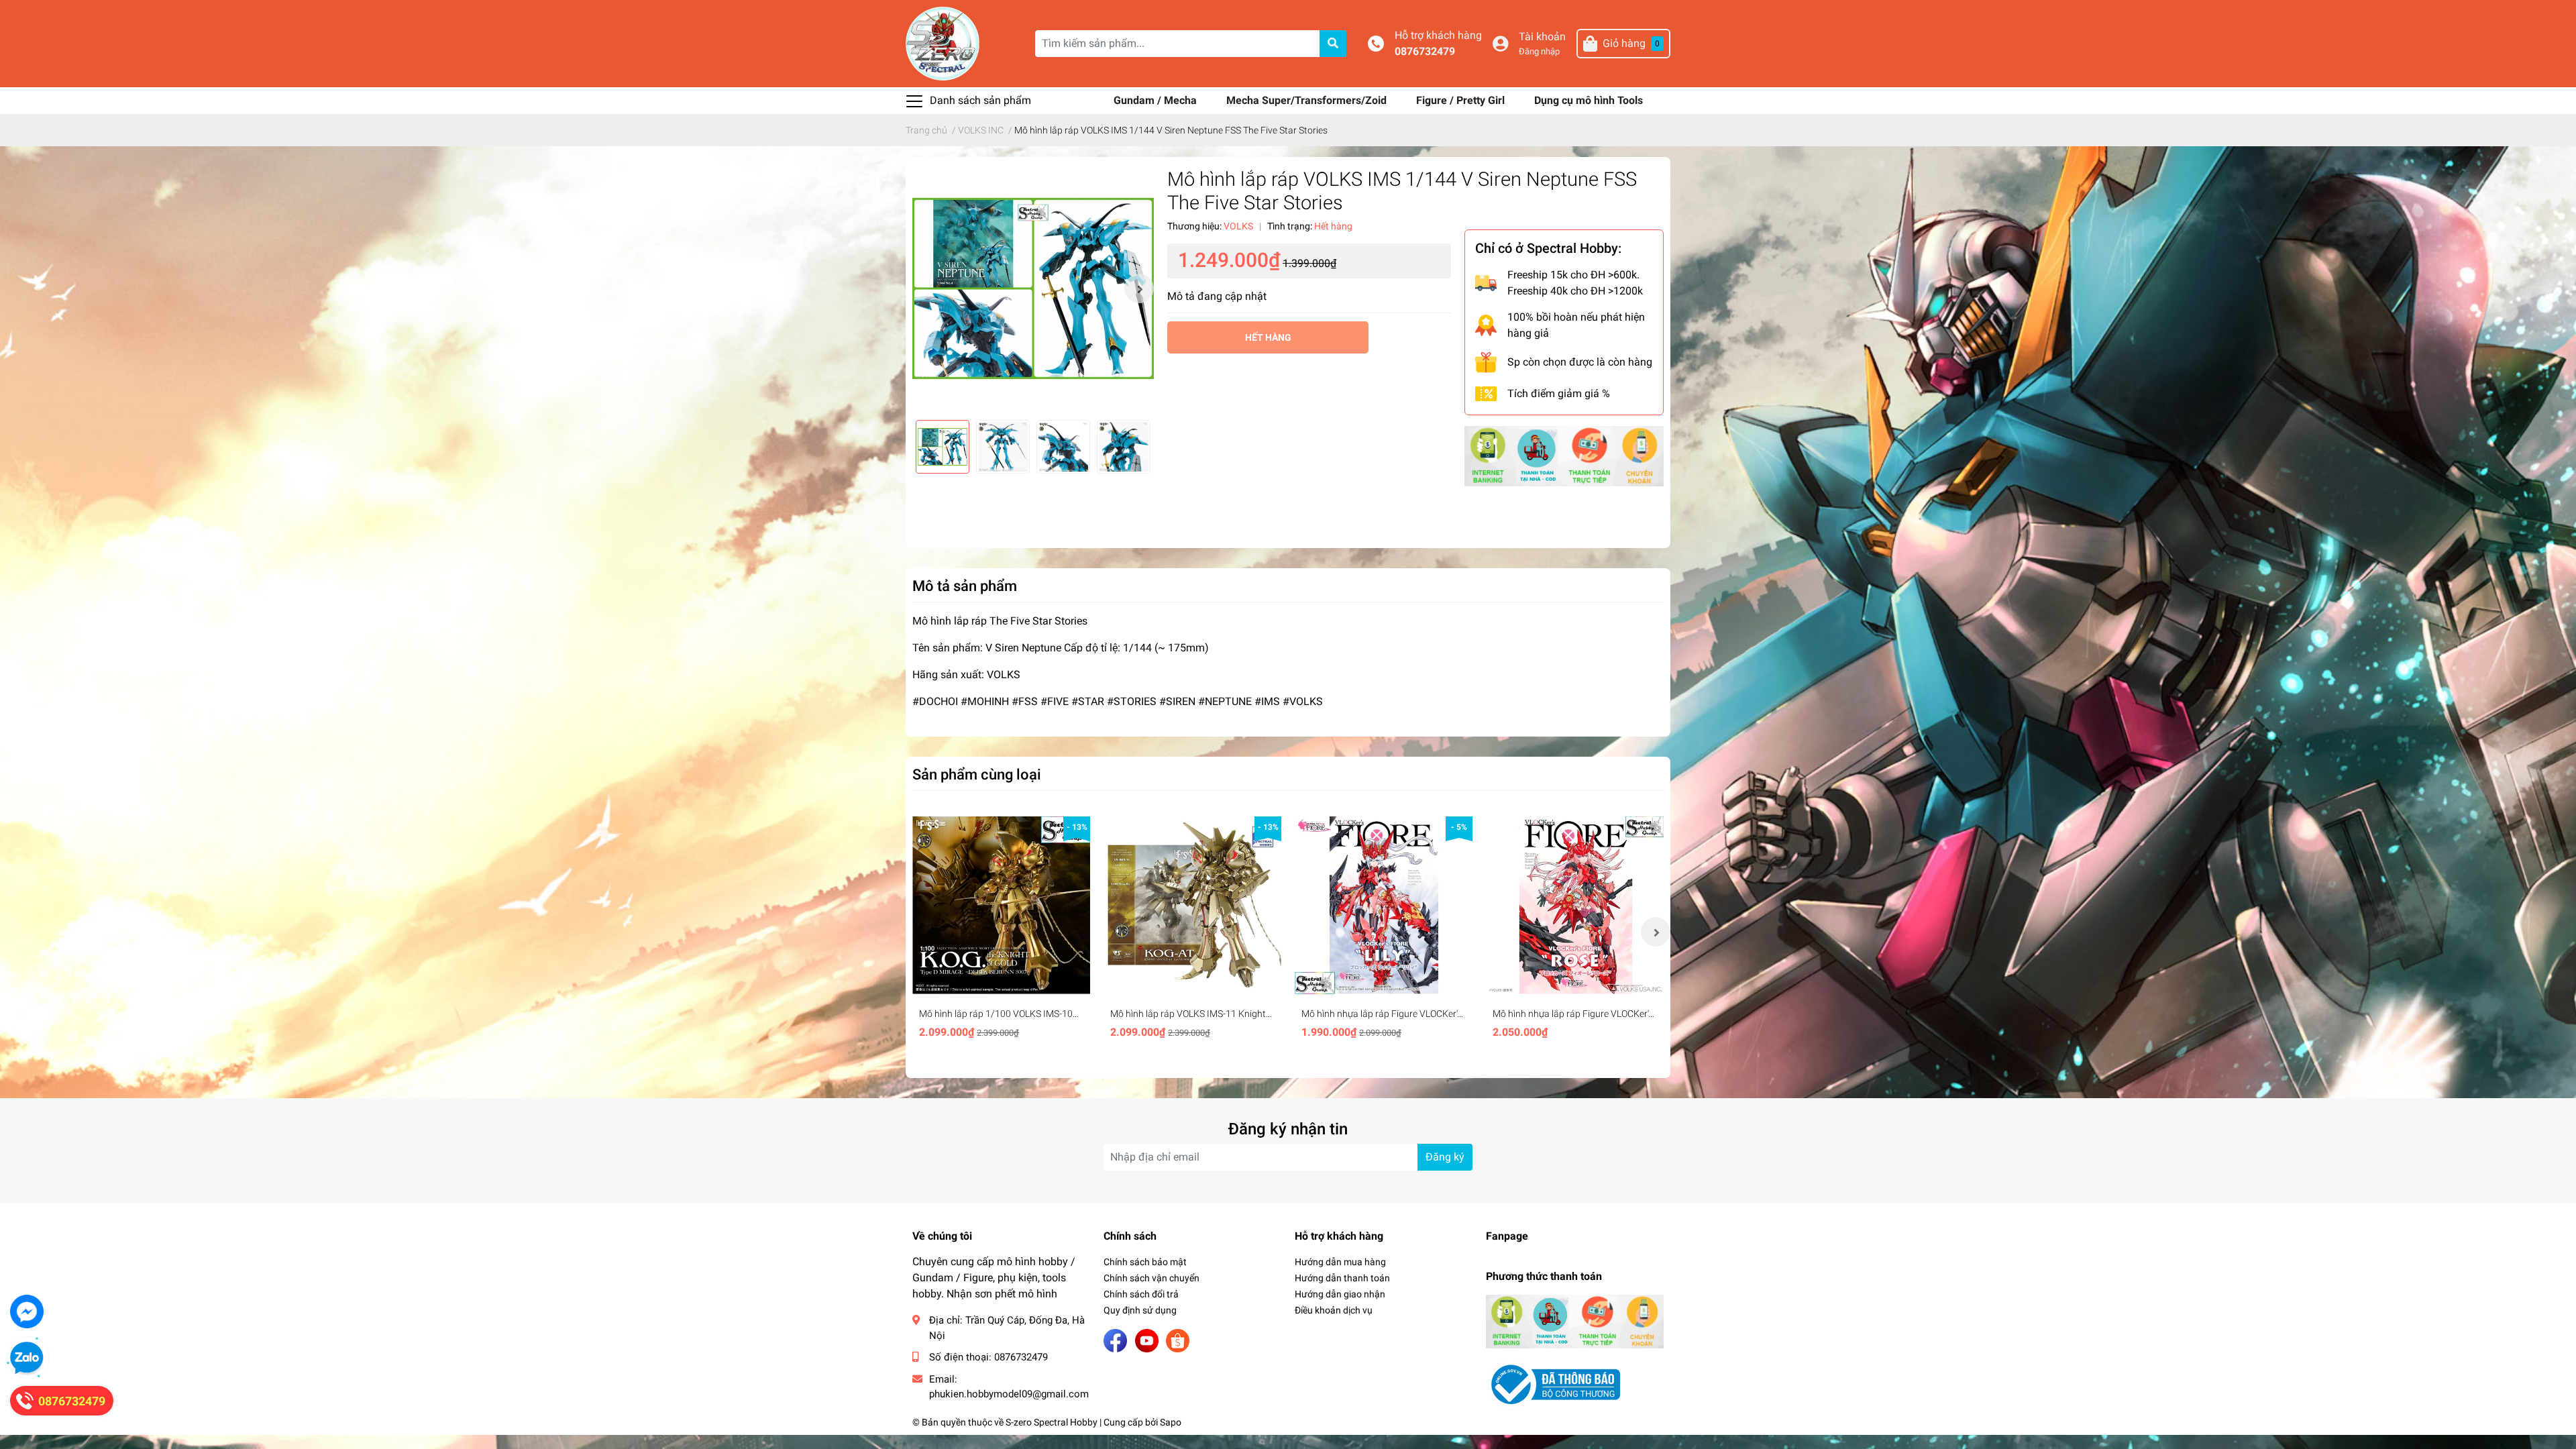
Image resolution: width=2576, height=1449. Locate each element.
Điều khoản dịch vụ (1334, 1310)
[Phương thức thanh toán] (1564, 455)
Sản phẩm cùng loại (977, 774)
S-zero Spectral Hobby (1052, 1422)
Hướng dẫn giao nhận (1340, 1294)
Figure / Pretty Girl (1462, 100)
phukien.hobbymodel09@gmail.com (1009, 1394)
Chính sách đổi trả (1141, 1294)
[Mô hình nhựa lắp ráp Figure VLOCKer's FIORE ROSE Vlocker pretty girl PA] (1575, 905)
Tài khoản (1542, 37)
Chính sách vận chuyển (1151, 1278)
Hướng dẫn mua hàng (1340, 1262)
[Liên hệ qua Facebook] (27, 1311)
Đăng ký (1445, 1157)
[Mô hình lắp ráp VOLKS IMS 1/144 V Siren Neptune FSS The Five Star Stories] (1033, 288)
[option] (1033, 288)
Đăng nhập (1539, 51)
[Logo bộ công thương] (1553, 1384)
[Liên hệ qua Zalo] (27, 1358)
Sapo (1171, 1422)
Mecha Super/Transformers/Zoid (1308, 100)
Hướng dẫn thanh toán (1342, 1278)
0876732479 (1425, 51)
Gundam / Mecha (1157, 100)
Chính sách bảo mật (1145, 1262)
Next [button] (1139, 288)
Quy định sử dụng (1140, 1310)
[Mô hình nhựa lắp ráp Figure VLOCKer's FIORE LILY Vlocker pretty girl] (1384, 905)
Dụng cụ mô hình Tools (1589, 100)
